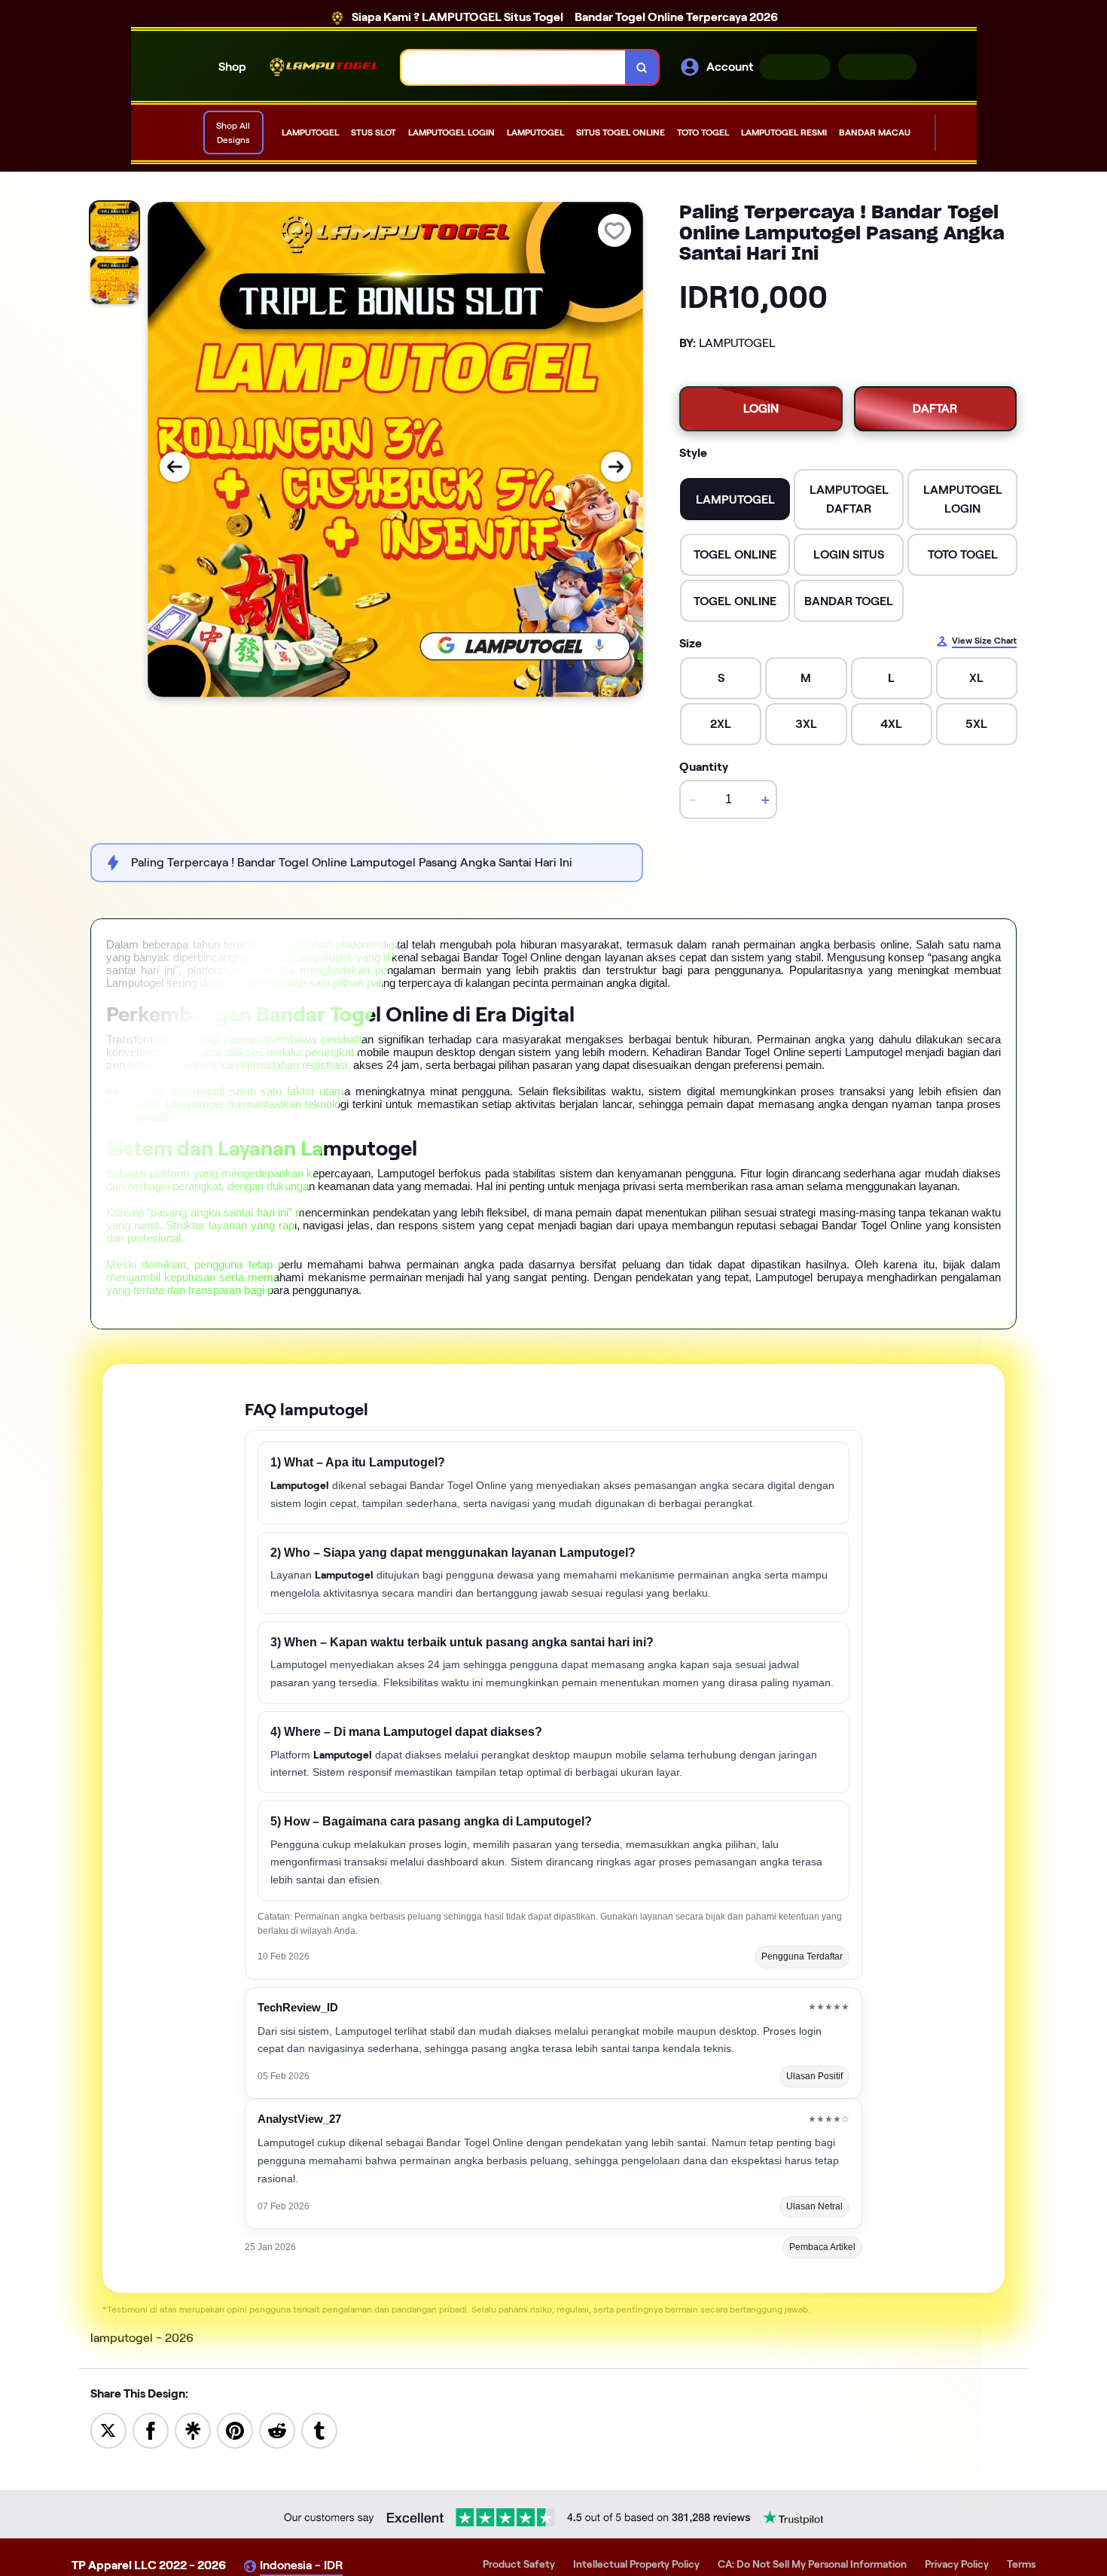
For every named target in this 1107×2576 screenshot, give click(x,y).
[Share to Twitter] (108, 2430)
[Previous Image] (175, 467)
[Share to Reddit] (277, 2430)
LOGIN (795, 67)
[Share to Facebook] (151, 2430)
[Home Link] (324, 67)
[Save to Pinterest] (235, 2430)
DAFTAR (877, 67)
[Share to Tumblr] (319, 2430)
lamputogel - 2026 (142, 2338)
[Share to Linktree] (193, 2430)
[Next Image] (616, 467)
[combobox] (514, 67)
